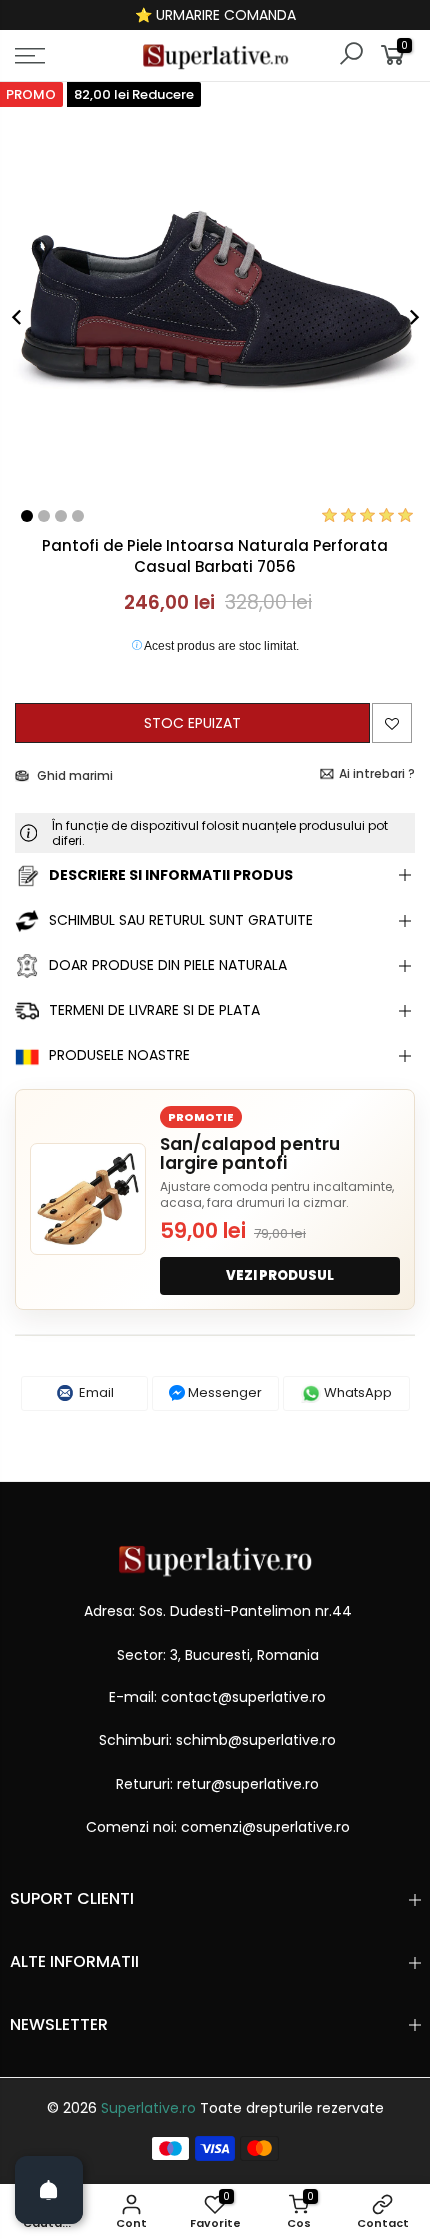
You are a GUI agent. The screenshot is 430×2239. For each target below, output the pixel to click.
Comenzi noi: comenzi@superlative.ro (218, 1827)
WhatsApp (356, 1392)
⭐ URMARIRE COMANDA (215, 15)
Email (95, 1392)
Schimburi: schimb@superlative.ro (217, 1740)
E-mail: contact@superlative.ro (217, 1697)
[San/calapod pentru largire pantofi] (88, 1199)
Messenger (223, 1392)
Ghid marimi (73, 775)
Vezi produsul (280, 1275)
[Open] (49, 2190)
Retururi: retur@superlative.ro (217, 1784)
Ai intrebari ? (377, 773)
